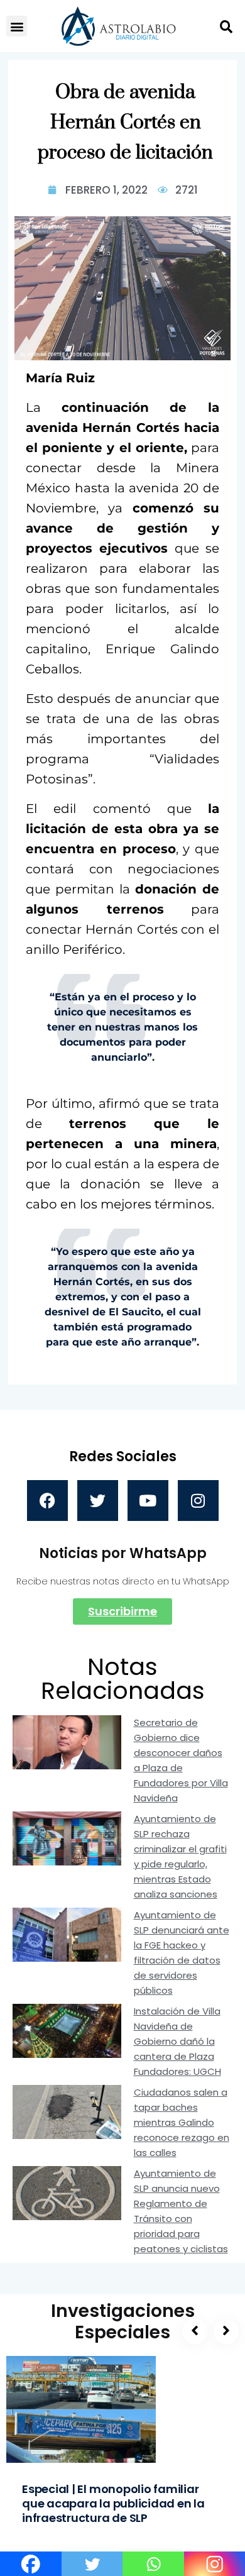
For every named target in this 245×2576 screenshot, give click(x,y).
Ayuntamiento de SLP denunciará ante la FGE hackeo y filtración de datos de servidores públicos (182, 1953)
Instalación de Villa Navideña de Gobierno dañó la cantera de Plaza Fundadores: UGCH (177, 2041)
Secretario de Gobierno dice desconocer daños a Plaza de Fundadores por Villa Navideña (181, 1760)
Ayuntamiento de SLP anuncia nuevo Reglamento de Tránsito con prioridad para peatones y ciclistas (181, 2211)
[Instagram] (198, 1501)
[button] (17, 26)
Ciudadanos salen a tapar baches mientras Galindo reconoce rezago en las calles (182, 2122)
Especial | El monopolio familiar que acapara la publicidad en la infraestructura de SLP (113, 2503)
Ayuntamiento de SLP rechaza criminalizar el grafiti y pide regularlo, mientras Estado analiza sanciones (180, 1856)
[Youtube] (148, 1501)
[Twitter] (98, 1501)
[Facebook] (47, 1501)
